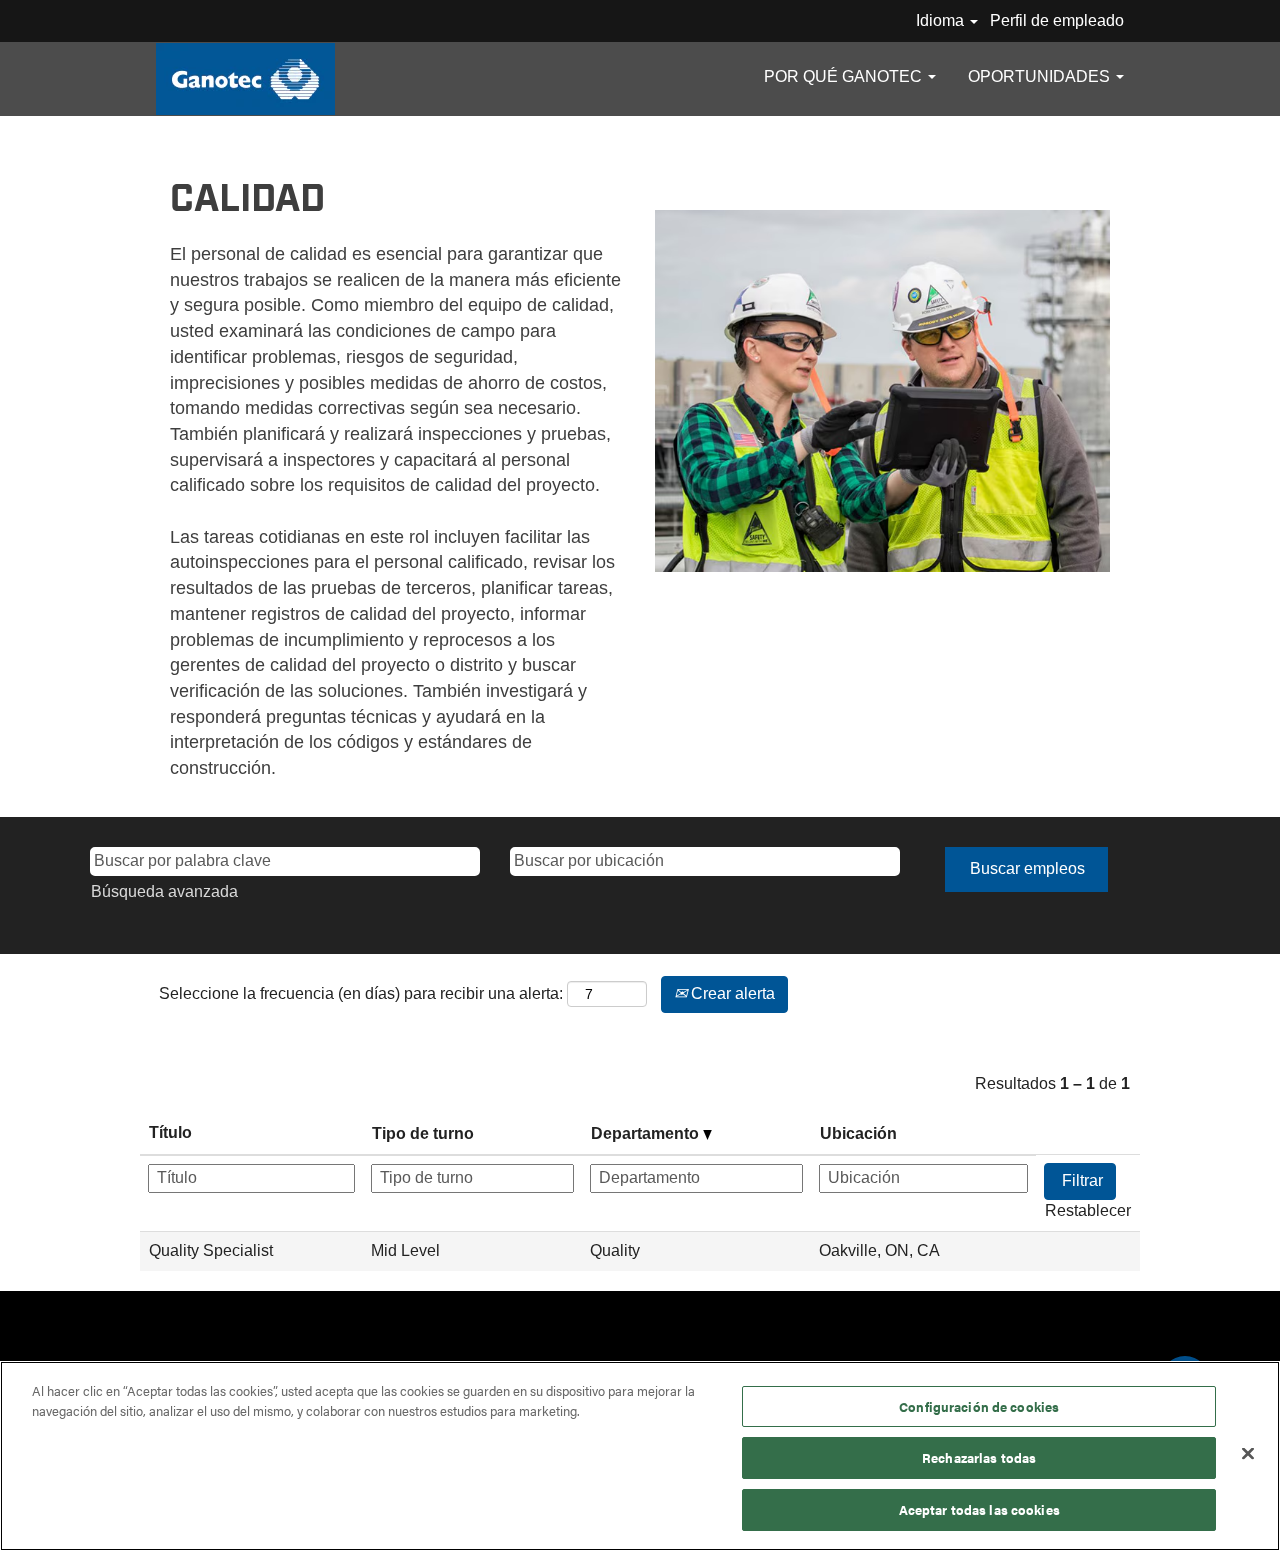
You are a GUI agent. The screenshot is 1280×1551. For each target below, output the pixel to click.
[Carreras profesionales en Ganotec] (245, 79)
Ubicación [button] (858, 1133)
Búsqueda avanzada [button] (164, 891)
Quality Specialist (211, 1250)
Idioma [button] (942, 20)
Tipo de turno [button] (423, 1133)
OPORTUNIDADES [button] (1041, 76)
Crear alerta (731, 993)
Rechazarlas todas (979, 1458)
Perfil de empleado (1057, 20)
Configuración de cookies (979, 1406)
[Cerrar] (1248, 1454)
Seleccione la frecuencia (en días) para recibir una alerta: (361, 993)
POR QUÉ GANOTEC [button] (845, 76)
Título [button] (170, 1132)
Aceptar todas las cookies (979, 1509)
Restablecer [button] (1088, 1210)
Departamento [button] (647, 1133)
